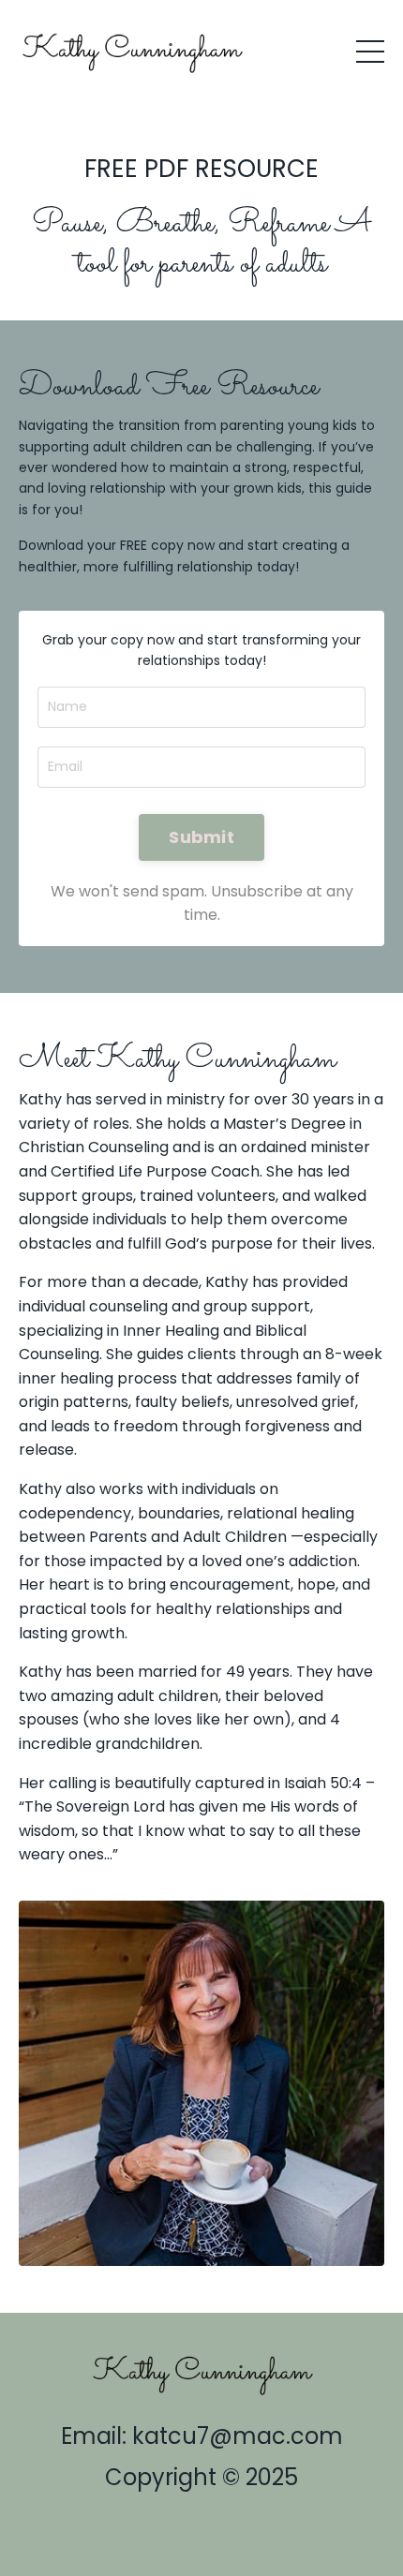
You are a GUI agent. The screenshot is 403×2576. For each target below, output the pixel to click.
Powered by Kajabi (201, 2527)
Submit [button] (201, 837)
